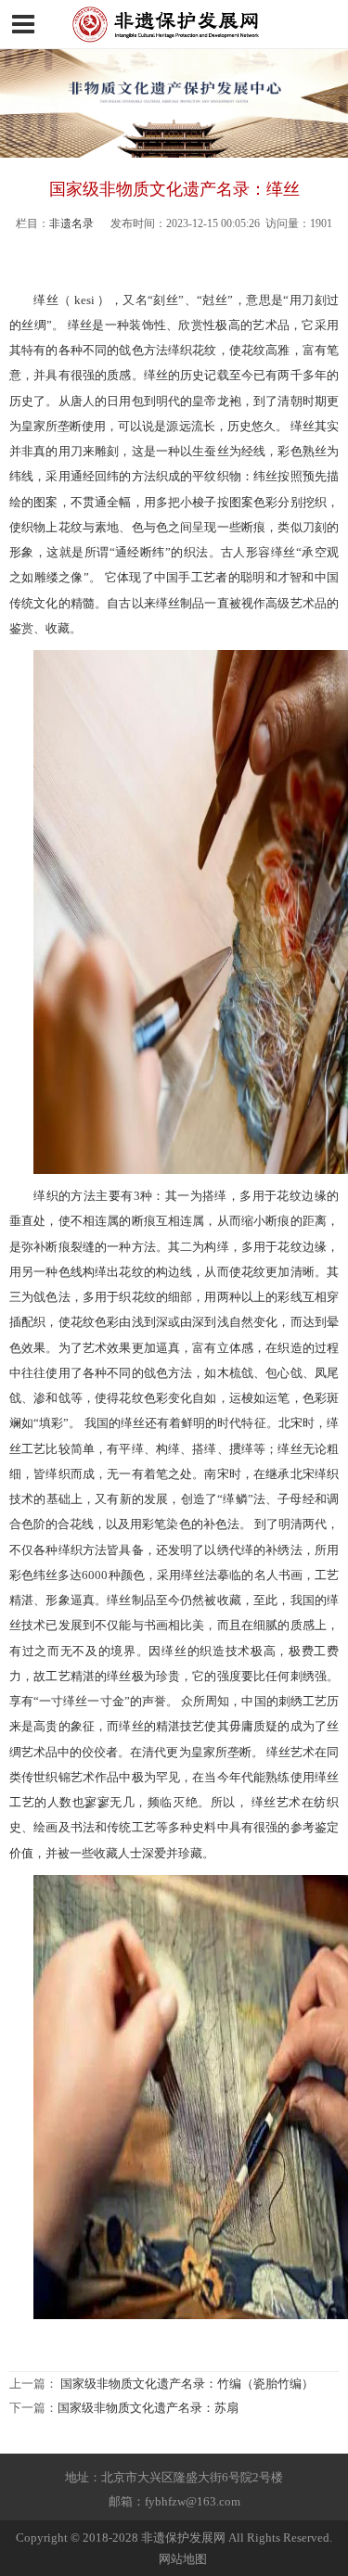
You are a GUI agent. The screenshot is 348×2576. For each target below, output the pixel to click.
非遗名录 (71, 223)
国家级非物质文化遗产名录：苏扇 (148, 2408)
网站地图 (183, 2559)
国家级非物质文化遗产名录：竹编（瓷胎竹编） (187, 2384)
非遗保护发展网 (183, 2538)
